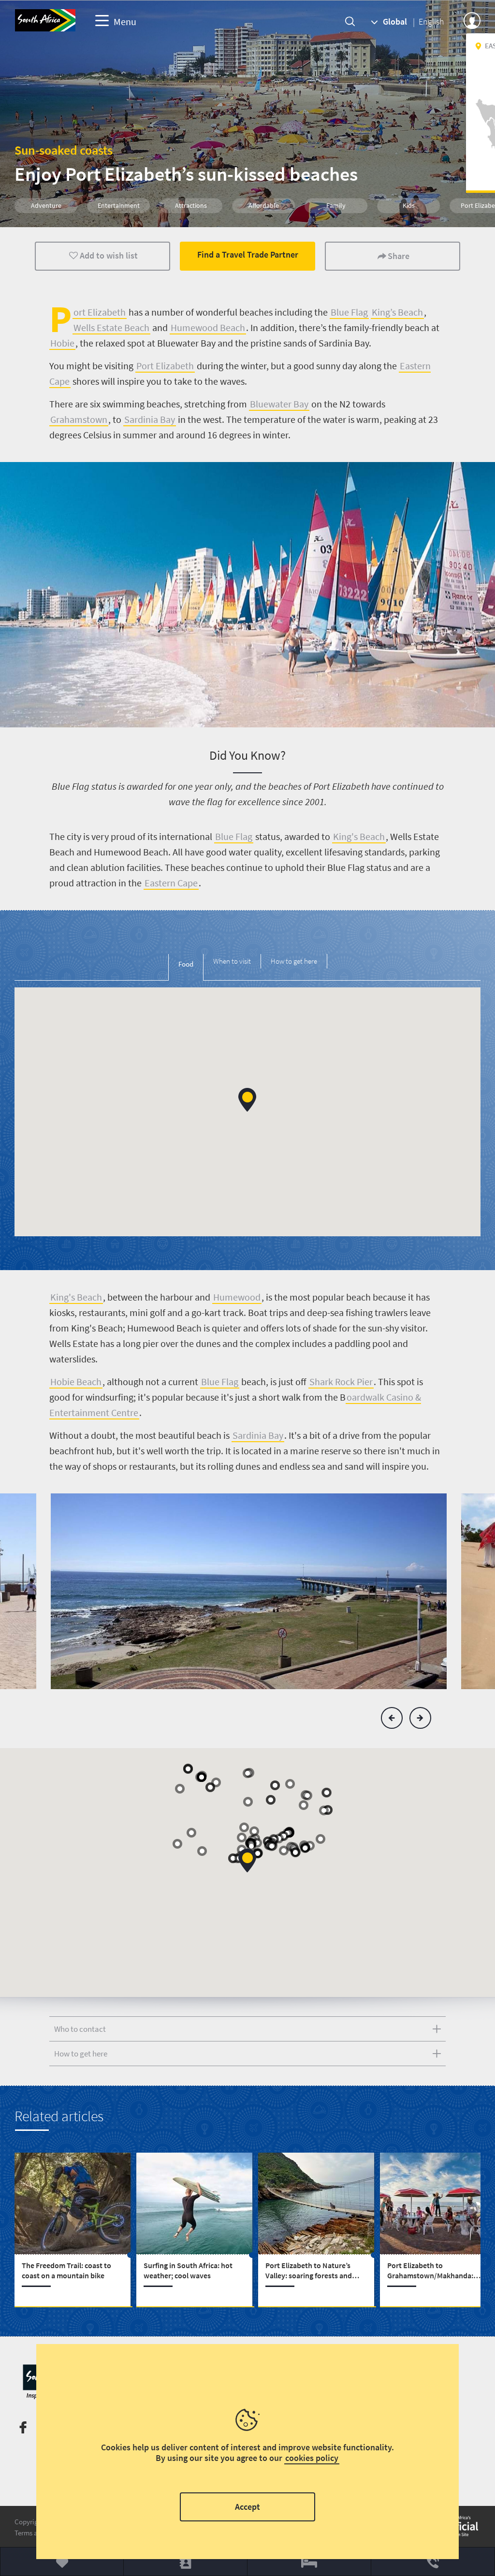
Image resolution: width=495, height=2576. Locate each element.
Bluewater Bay (279, 404)
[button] (247, 1100)
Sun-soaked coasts (64, 150)
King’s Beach (397, 312)
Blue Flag (349, 312)
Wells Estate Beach (111, 327)
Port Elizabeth (165, 366)
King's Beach (359, 836)
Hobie (62, 343)
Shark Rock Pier (341, 1382)
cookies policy (312, 2458)
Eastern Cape (171, 883)
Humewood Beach (208, 327)
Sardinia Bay (150, 419)
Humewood (237, 1297)
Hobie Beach (76, 1382)
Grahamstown (79, 419)
